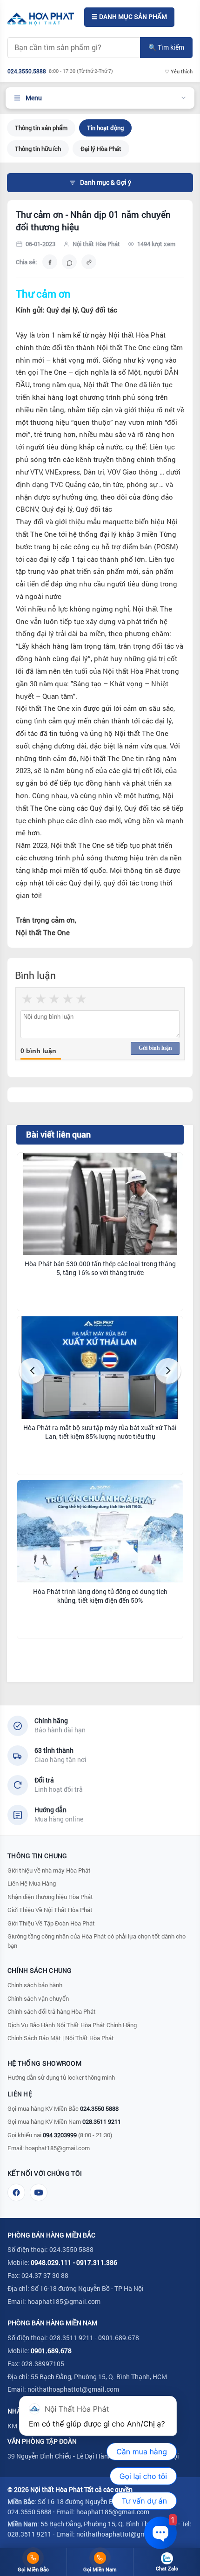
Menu (34, 98)
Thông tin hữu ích (38, 149)
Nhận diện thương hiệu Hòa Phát (50, 1897)
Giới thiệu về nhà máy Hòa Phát (49, 1870)
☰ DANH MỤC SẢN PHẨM (129, 17)
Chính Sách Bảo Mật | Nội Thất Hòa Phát (61, 2038)
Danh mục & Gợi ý (106, 182)
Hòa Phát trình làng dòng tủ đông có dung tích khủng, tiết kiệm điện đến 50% (100, 1596)
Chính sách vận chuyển (38, 1998)
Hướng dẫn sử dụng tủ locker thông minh (61, 2077)
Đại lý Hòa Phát (101, 149)
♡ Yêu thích (179, 71)
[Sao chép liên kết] (89, 262)
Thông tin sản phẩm (41, 128)
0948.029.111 (51, 2262)
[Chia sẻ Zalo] (69, 262)
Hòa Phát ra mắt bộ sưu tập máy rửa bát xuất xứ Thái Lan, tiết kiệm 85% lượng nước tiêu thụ (100, 1432)
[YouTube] (39, 2192)
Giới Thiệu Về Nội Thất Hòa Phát (50, 1910)
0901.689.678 (51, 2351)
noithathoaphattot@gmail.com (73, 2389)
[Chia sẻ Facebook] (50, 262)
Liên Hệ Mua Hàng (32, 1883)
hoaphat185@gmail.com (57, 2148)
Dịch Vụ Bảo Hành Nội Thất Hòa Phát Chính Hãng (72, 2025)
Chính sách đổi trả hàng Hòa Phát (52, 2011)
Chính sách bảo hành (35, 1985)
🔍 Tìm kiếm (166, 47)
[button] (32, 1371)
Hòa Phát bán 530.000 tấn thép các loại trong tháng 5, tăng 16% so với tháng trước (100, 1268)
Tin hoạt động (105, 128)
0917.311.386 (97, 2262)
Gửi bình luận (155, 1048)
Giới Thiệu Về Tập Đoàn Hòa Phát (51, 1923)
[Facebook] (16, 2192)
